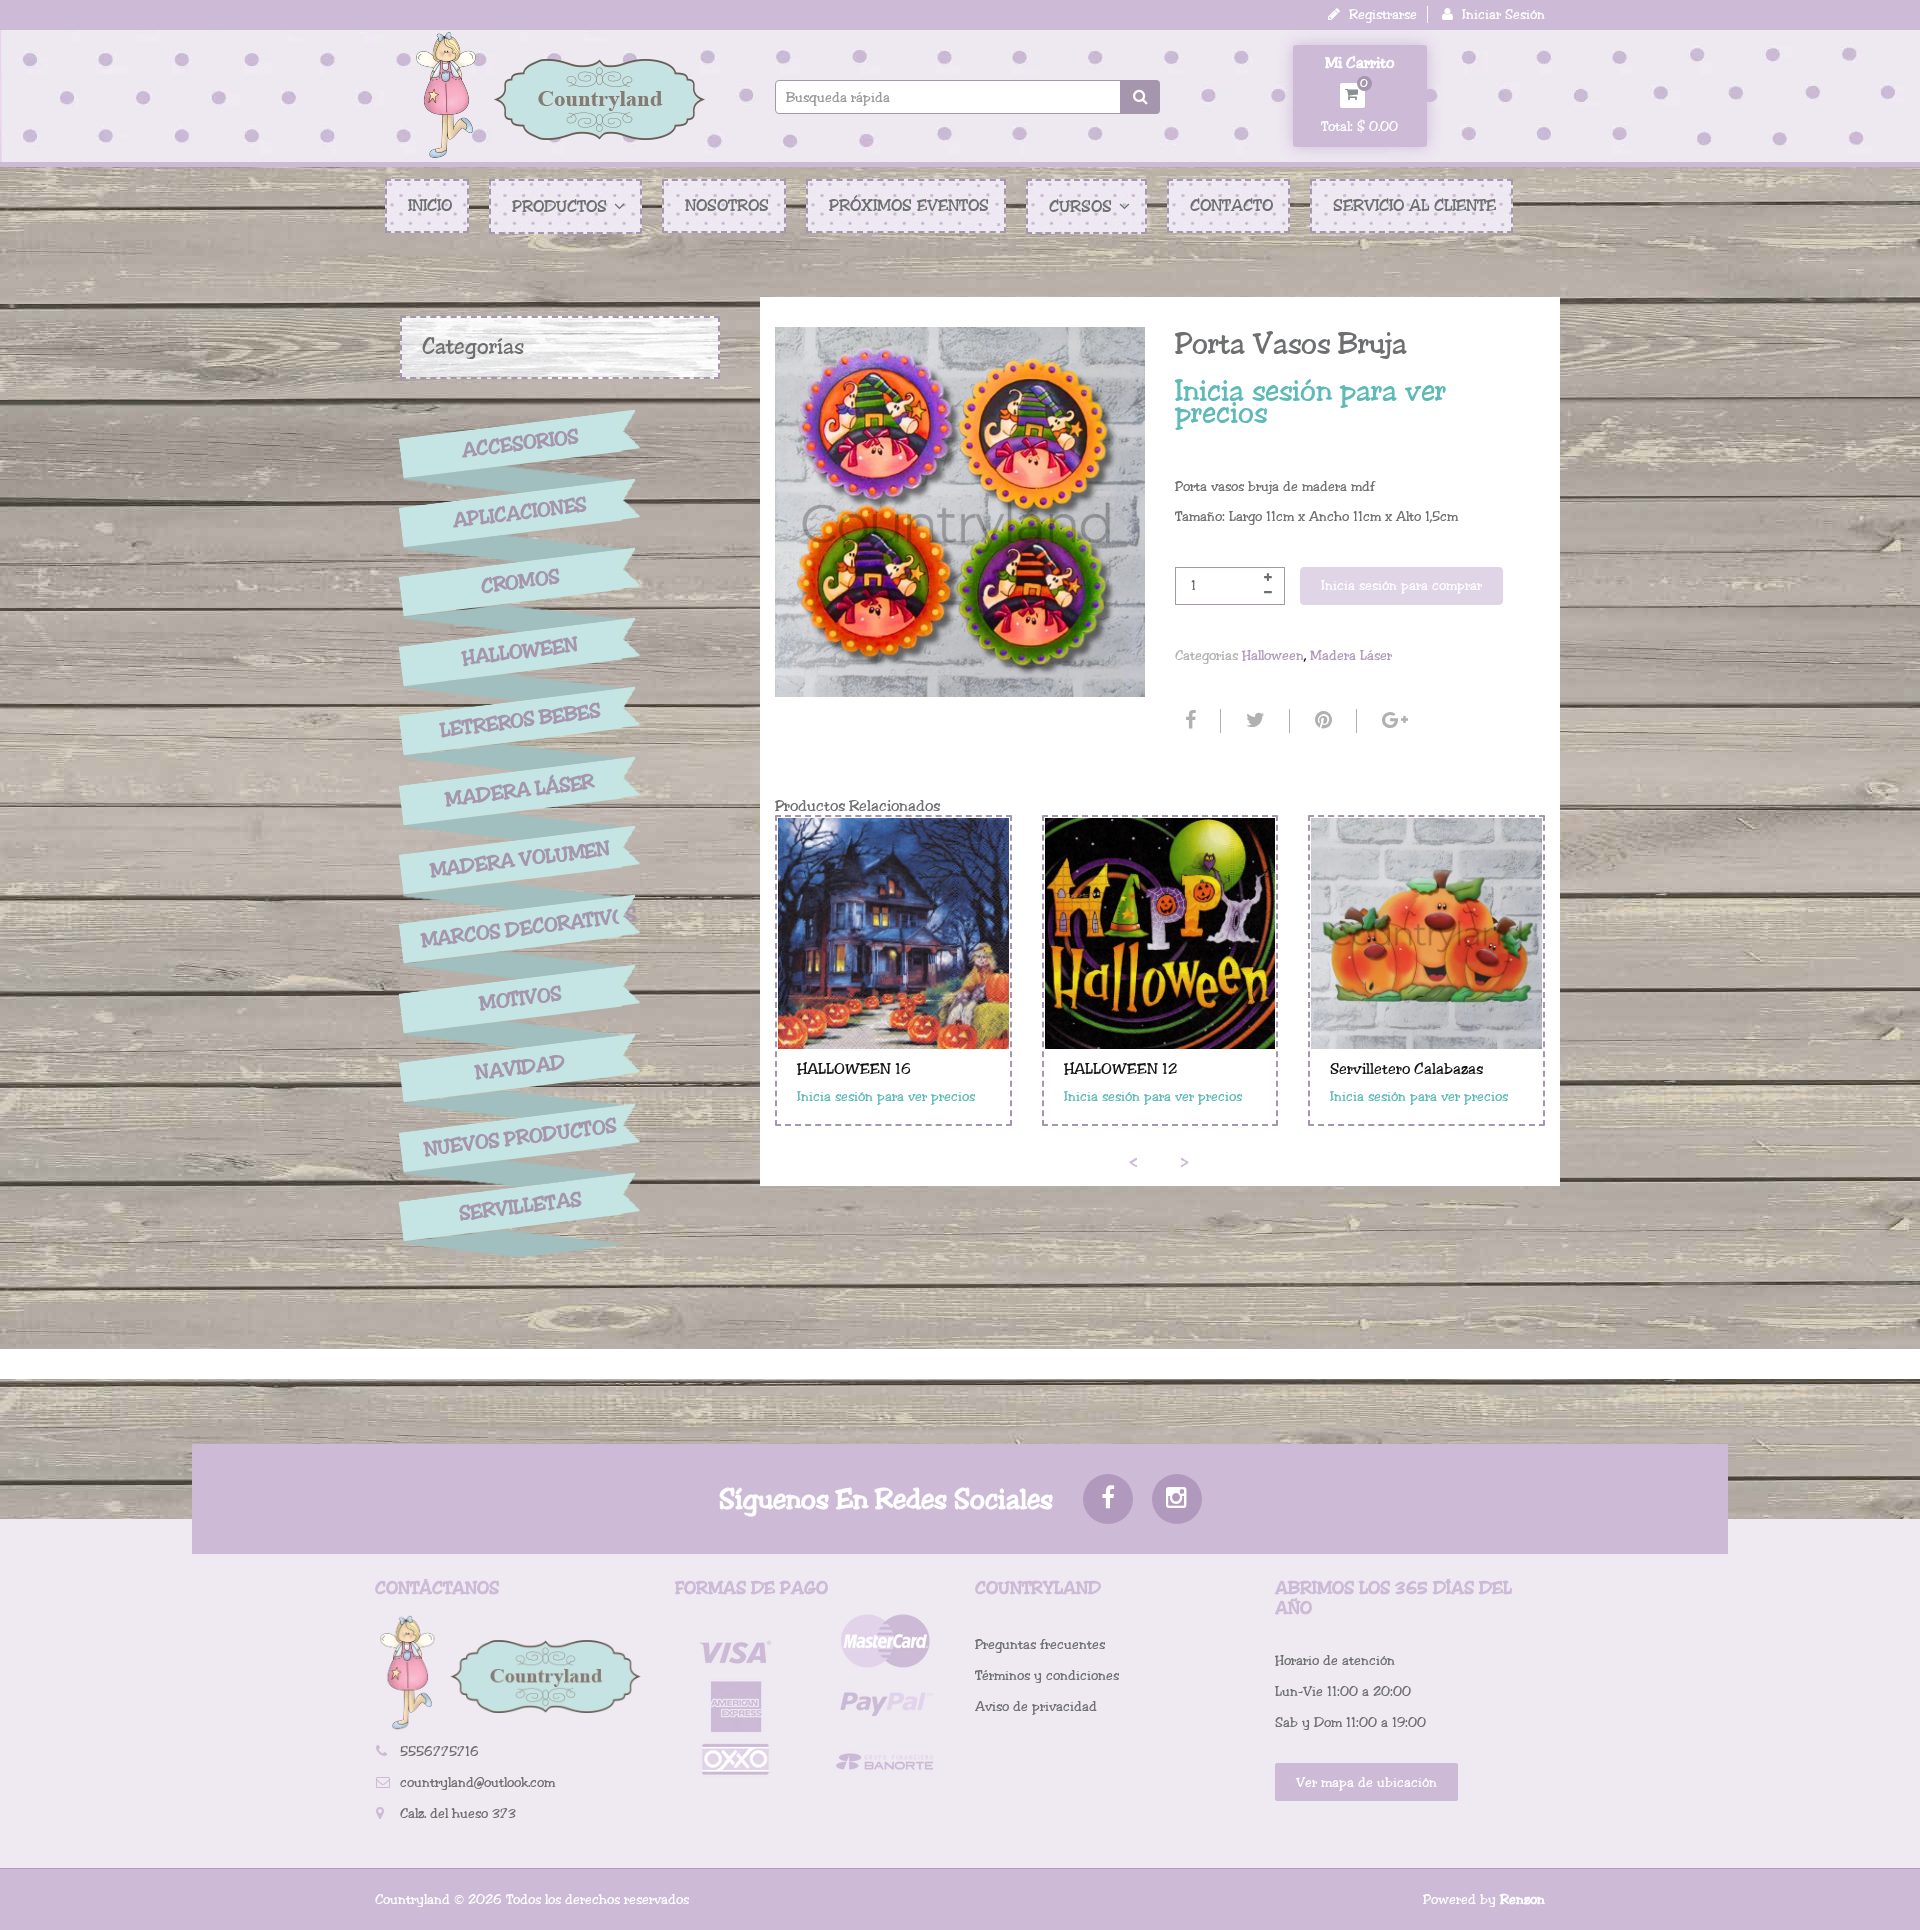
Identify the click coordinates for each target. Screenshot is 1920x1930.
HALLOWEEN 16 (854, 1069)
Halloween (520, 652)
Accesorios (520, 443)
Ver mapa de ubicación (1366, 1782)
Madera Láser (520, 790)
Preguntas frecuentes (1040, 1644)
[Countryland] (560, 95)
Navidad (520, 1068)
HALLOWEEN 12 (1120, 1069)
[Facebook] (1188, 721)
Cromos (519, 582)
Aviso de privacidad (1036, 1706)
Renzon (1522, 1899)
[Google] (1392, 721)
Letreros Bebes (520, 720)
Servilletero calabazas (1406, 1069)
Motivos (519, 999)
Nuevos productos (519, 1137)
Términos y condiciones (1047, 1675)
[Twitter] (1253, 721)
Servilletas (520, 1207)
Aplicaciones (520, 513)
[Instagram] (1177, 1499)
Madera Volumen (520, 860)
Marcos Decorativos (520, 928)
